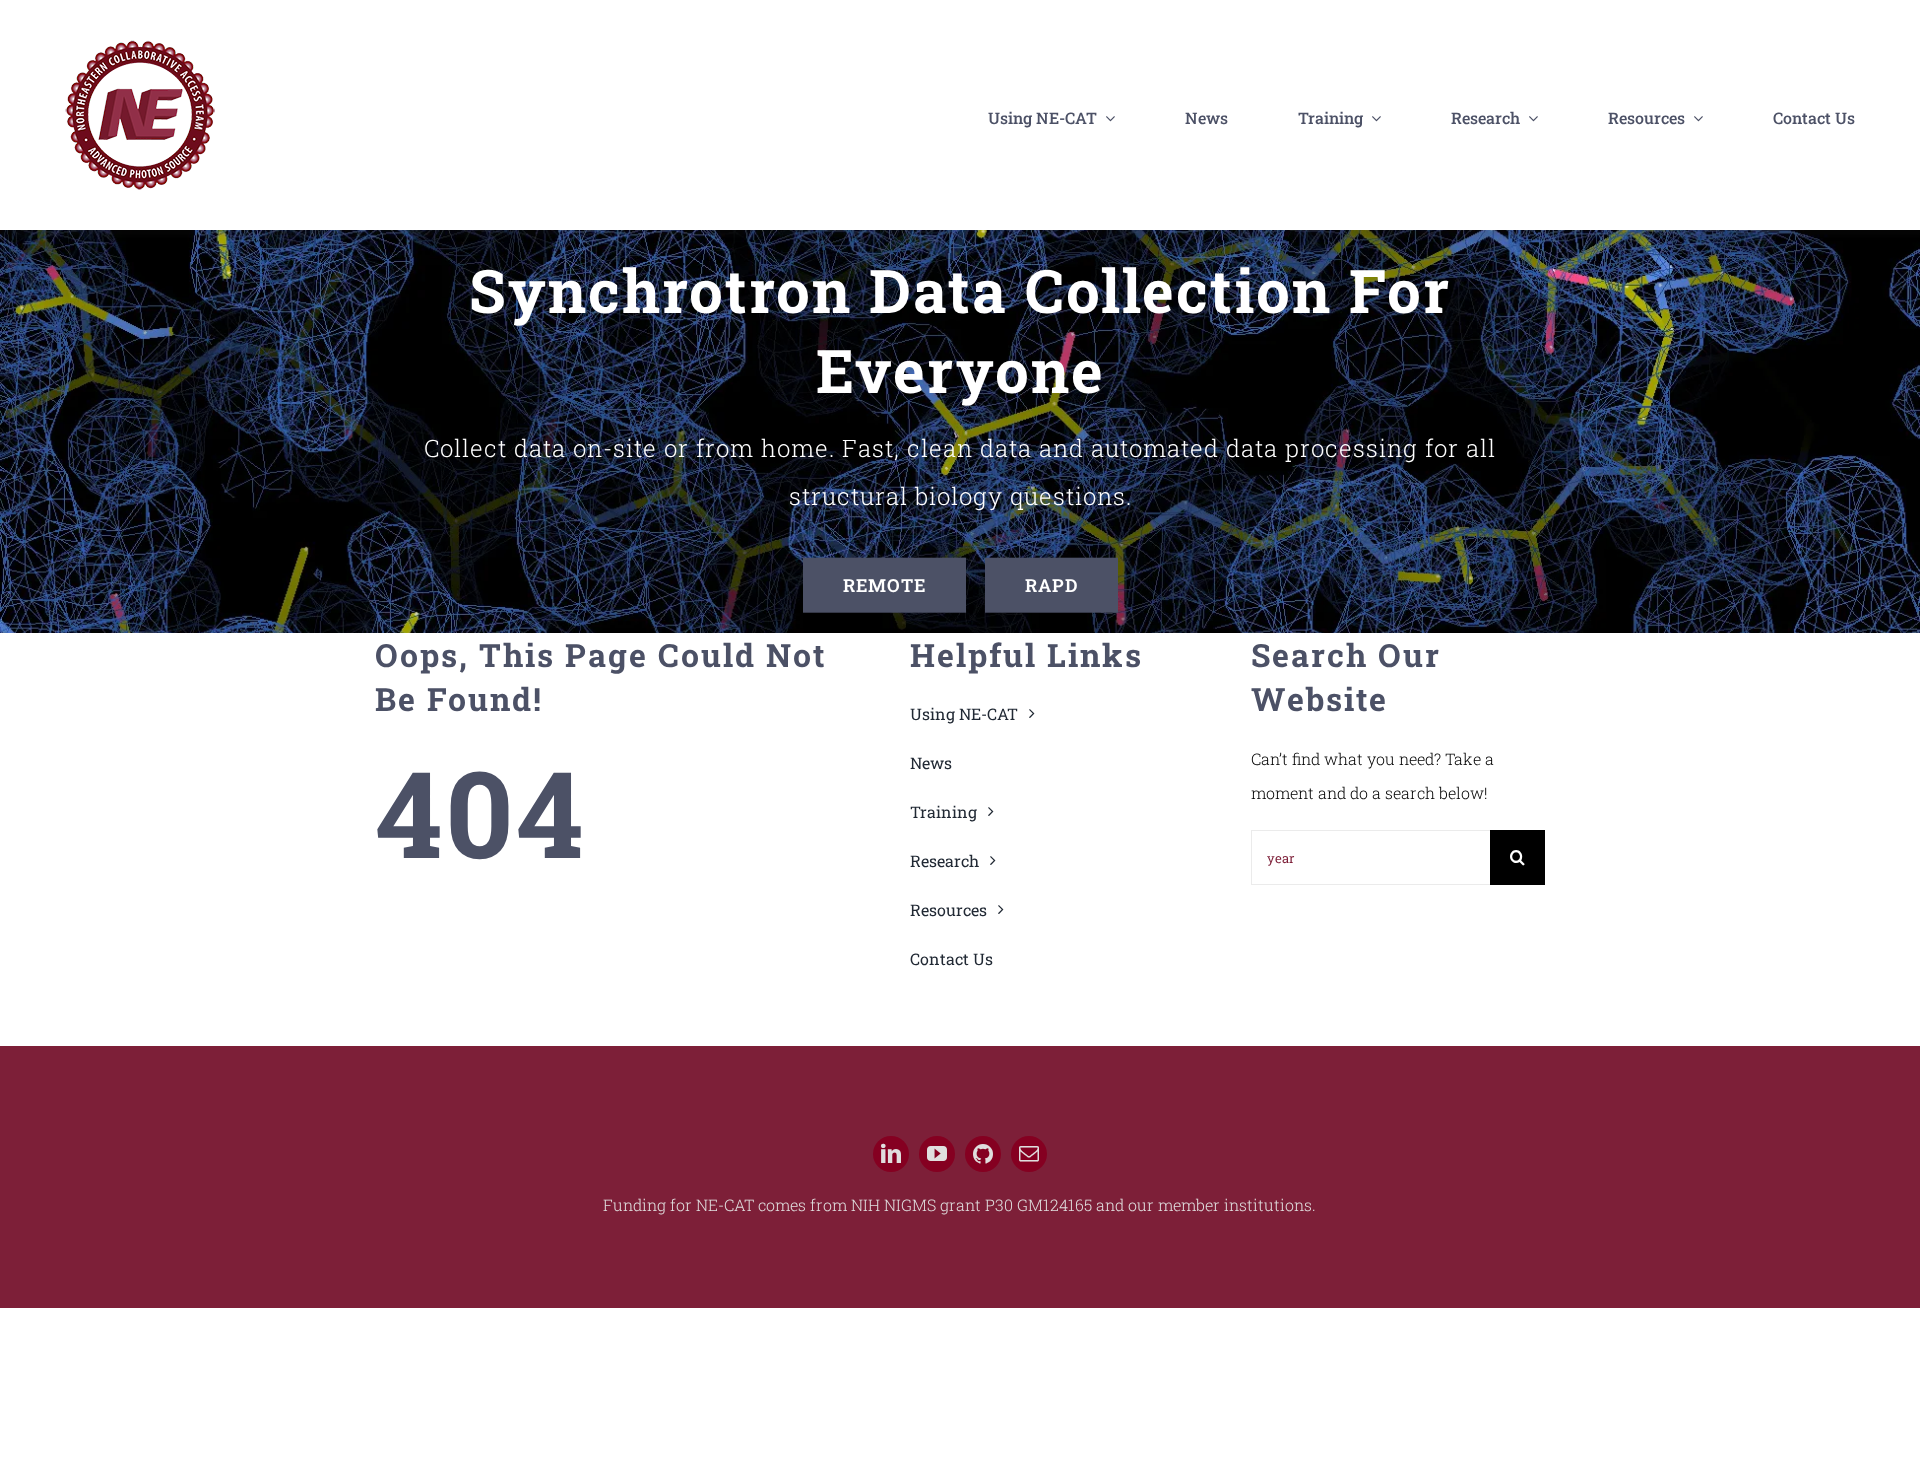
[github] (983, 1154)
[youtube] (937, 1154)
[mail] (1029, 1154)
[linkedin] (891, 1154)
